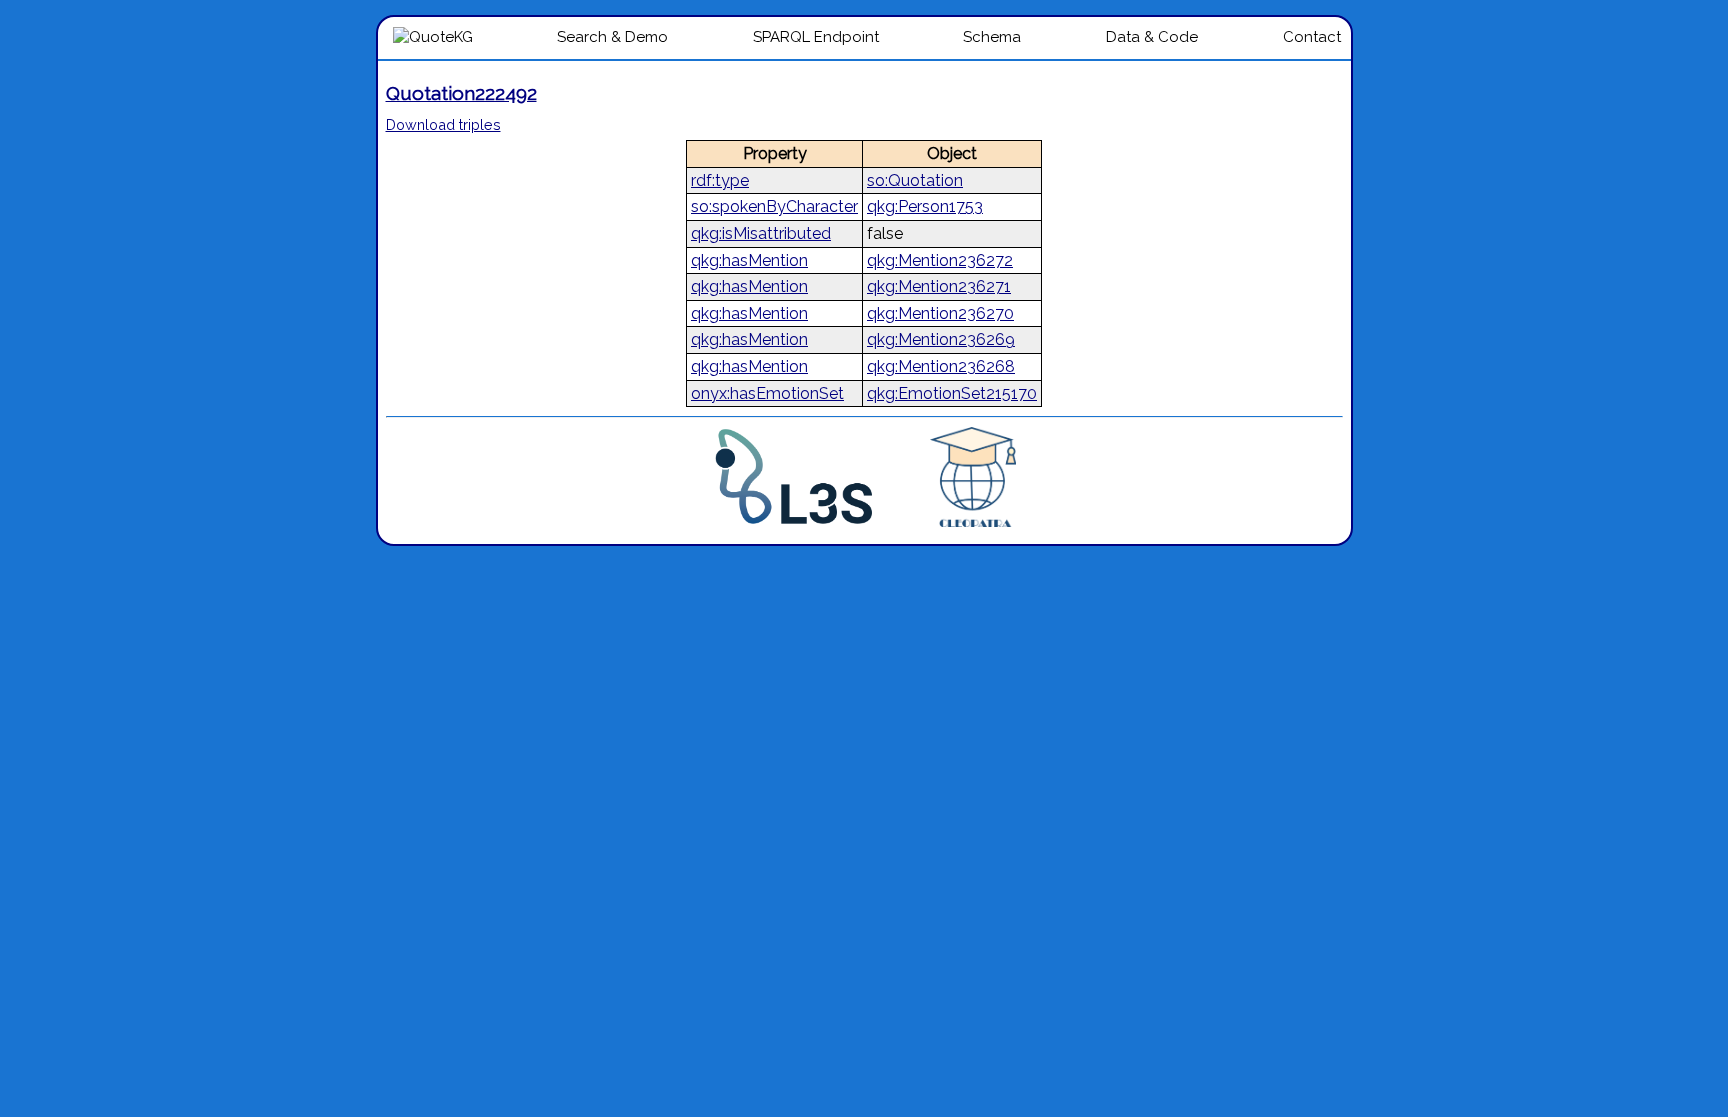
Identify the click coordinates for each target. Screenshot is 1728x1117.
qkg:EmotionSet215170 (952, 393)
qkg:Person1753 (925, 206)
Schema (992, 37)
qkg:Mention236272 (940, 260)
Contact (1312, 37)
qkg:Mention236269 (941, 339)
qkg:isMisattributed (761, 233)
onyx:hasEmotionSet (767, 393)
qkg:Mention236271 (939, 286)
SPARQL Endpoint (816, 37)
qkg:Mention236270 (940, 313)
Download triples (443, 124)
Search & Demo (612, 37)
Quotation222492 (461, 93)
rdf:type (720, 180)
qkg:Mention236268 (941, 366)
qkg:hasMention (749, 260)
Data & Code (1152, 37)
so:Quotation (915, 180)
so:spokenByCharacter (774, 206)
